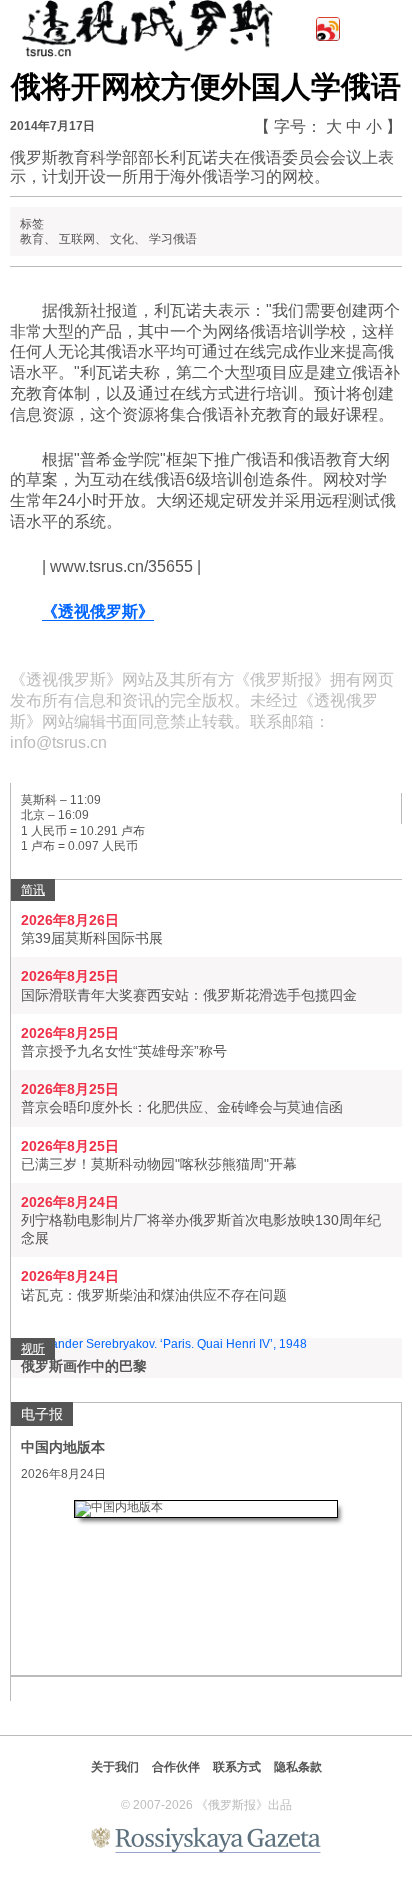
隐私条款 (298, 1767)
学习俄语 (173, 239)
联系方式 (237, 1767)
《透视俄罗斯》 (98, 611)
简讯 (33, 890)
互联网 (77, 239)
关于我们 (115, 1767)
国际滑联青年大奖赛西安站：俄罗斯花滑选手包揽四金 (189, 995)
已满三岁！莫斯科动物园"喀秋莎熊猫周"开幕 (159, 1164)
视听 (33, 1349)
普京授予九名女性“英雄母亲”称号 (124, 1051)
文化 (122, 239)
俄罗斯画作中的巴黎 (84, 1366)
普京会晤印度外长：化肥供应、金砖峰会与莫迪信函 (182, 1107)
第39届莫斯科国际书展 (92, 938)
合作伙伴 (176, 1767)
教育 (32, 239)
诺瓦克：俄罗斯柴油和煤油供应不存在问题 (154, 1295)
